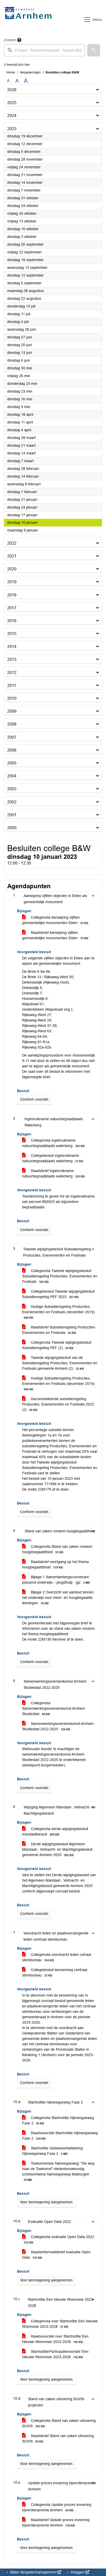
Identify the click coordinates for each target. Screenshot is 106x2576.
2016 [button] (12, 621)
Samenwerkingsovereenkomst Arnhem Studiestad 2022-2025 (58, 1726)
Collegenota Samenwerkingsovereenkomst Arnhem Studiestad (54, 1708)
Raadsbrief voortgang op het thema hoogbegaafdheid (55, 1564)
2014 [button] (12, 647)
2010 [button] (12, 698)
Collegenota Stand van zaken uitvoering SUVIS (59, 2423)
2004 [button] (12, 776)
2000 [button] (12, 828)
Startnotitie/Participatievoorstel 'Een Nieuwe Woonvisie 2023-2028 (55, 2354)
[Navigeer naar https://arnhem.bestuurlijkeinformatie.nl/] (29, 20)
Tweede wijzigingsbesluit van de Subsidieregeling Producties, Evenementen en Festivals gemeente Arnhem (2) (60, 1363)
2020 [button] (12, 569)
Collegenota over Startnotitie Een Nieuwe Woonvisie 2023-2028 (60, 2324)
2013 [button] (12, 659)
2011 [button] (12, 685)
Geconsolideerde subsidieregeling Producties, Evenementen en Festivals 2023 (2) (58, 1404)
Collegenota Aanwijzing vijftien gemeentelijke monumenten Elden (55, 920)
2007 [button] (12, 737)
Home (11, 72)
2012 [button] (12, 673)
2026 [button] (12, 90)
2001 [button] (12, 815)
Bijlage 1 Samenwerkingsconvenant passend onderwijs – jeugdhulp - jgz (56, 1580)
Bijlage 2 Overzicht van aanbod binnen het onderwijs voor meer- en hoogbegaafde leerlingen (58, 1598)
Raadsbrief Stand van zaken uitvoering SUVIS (58, 2438)
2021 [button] (12, 556)
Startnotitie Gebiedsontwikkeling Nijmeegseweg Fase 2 (52, 2151)
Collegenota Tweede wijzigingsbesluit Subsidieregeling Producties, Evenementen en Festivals (60, 1276)
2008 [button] (12, 724)
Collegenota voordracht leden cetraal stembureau (57, 1957)
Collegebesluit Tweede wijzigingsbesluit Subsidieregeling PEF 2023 (58, 1294)
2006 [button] (12, 750)
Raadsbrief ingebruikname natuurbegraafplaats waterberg (53, 1173)
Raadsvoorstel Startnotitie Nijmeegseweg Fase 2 (60, 2136)
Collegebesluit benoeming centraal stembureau (55, 1972)
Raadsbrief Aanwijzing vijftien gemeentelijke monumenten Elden (55, 935)
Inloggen (78, 2572)
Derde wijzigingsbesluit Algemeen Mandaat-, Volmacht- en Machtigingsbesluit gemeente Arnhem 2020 (57, 1849)
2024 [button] (12, 116)
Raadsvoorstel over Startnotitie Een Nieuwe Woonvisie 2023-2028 (55, 2339)
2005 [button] (12, 763)
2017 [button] (12, 608)
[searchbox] (45, 50)
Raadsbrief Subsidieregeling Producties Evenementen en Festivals (59, 1330)
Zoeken (10, 40)
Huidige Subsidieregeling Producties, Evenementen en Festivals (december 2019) (58, 1312)
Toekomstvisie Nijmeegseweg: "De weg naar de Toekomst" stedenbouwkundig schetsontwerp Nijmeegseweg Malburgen (58, 2171)
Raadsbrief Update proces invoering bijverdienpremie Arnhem (56, 2523)
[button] (94, 50)
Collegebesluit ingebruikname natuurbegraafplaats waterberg (53, 1158)
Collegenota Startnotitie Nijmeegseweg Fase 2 (58, 2120)
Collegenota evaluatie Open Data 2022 (59, 2239)
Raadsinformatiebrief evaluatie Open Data (56, 2255)
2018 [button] (12, 595)
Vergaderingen (30, 72)
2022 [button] (12, 543)
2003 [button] (12, 789)
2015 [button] (12, 634)
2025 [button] (12, 103)
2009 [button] (12, 711)
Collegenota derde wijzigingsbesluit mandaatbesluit (55, 1831)
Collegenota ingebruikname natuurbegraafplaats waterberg (53, 1143)
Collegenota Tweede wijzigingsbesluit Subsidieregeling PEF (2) (57, 1345)
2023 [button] (12, 129)
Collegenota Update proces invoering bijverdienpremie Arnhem (57, 2507)
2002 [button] (12, 802)
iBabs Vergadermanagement (33, 2572)
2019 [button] (12, 582)
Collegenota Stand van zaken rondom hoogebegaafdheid (57, 1549)
